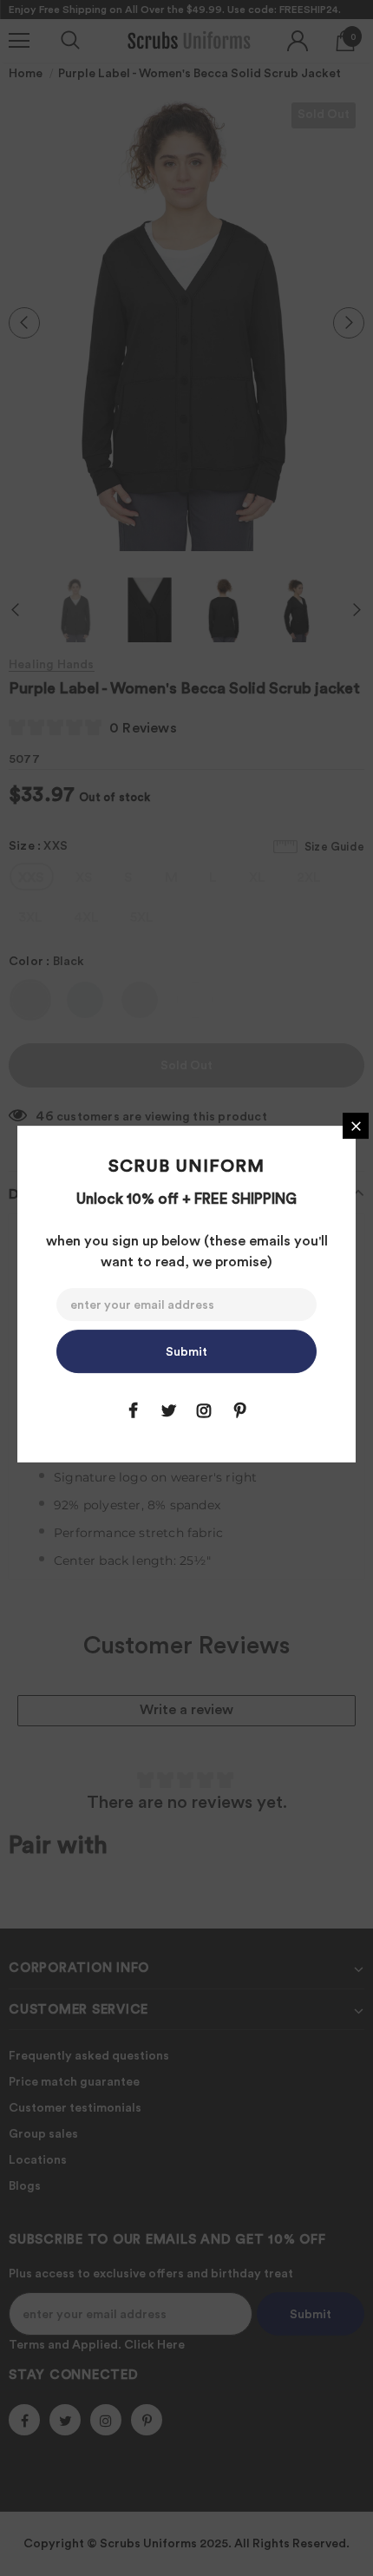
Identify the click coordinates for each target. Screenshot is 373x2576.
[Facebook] (133, 1410)
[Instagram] (204, 1410)
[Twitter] (168, 1410)
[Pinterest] (239, 1410)
